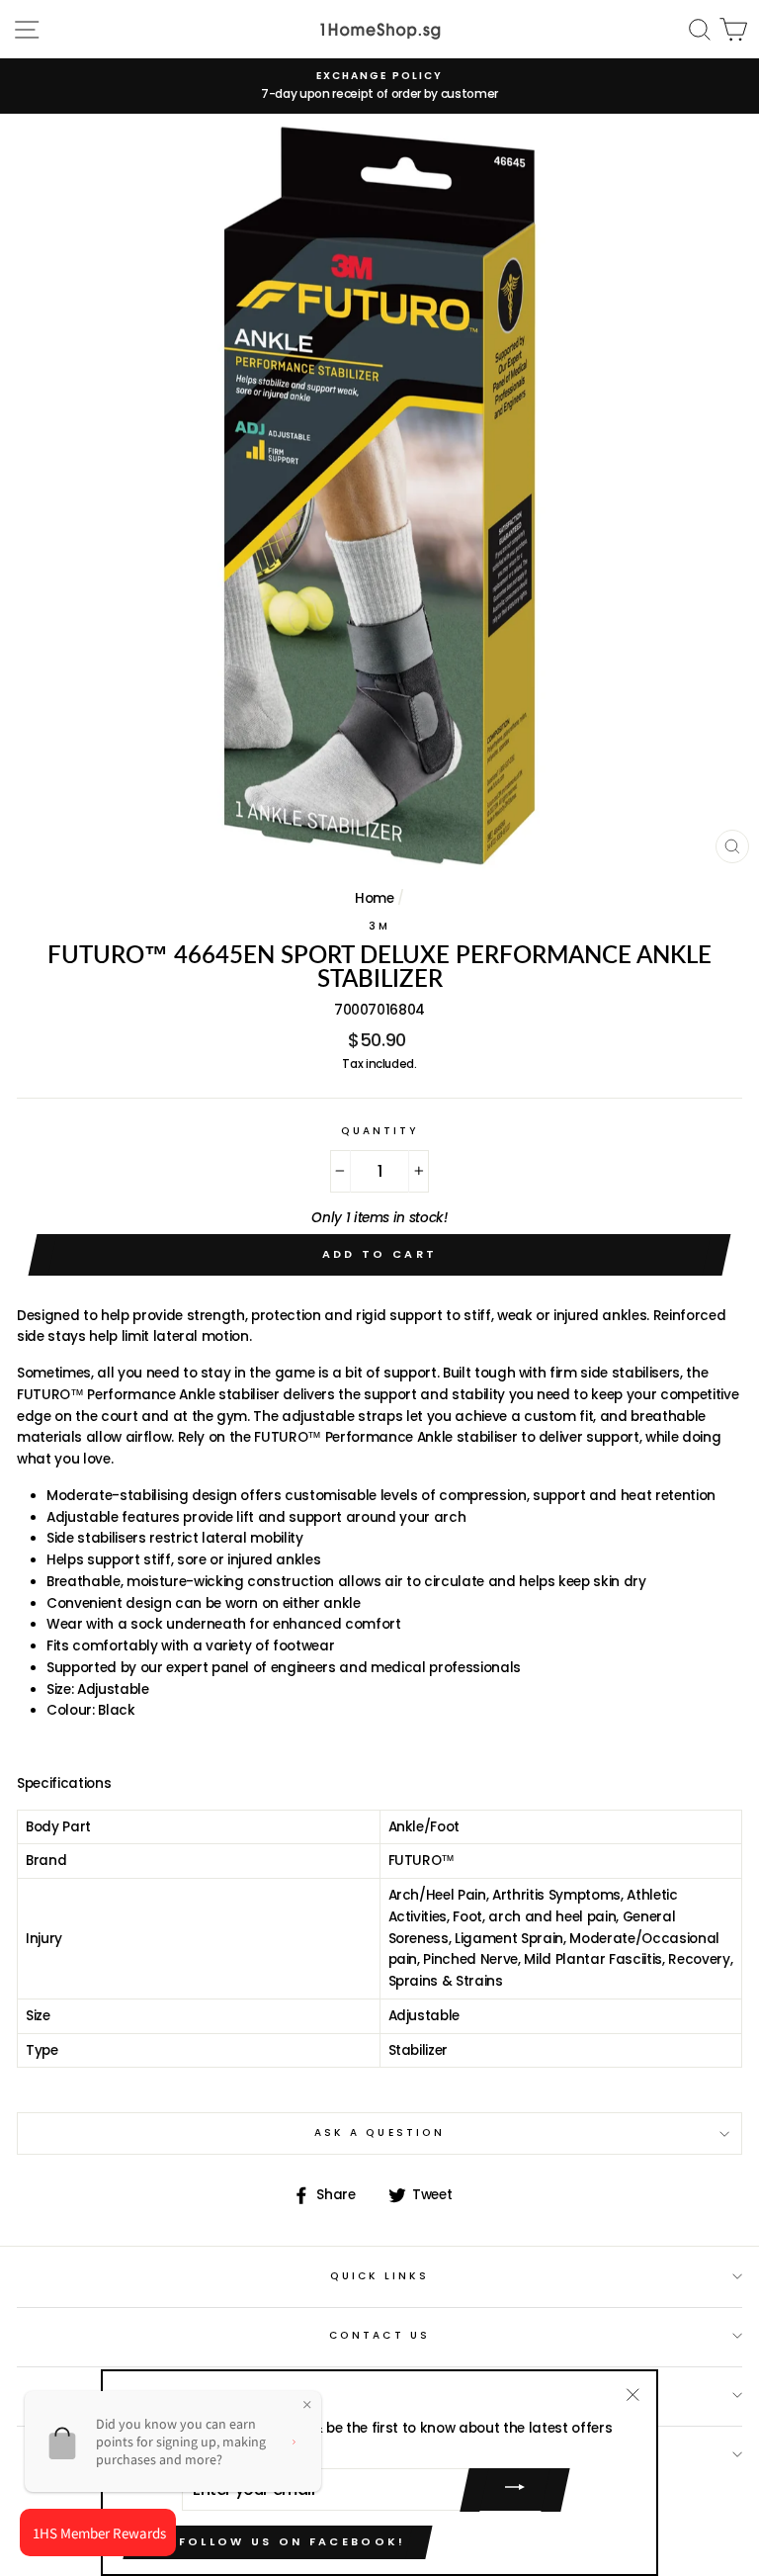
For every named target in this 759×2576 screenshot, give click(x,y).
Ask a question (379, 2132)
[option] (379, 86)
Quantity (379, 1131)
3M (379, 926)
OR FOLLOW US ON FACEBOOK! (278, 2541)
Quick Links (380, 2276)
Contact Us (379, 2335)
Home (375, 898)
